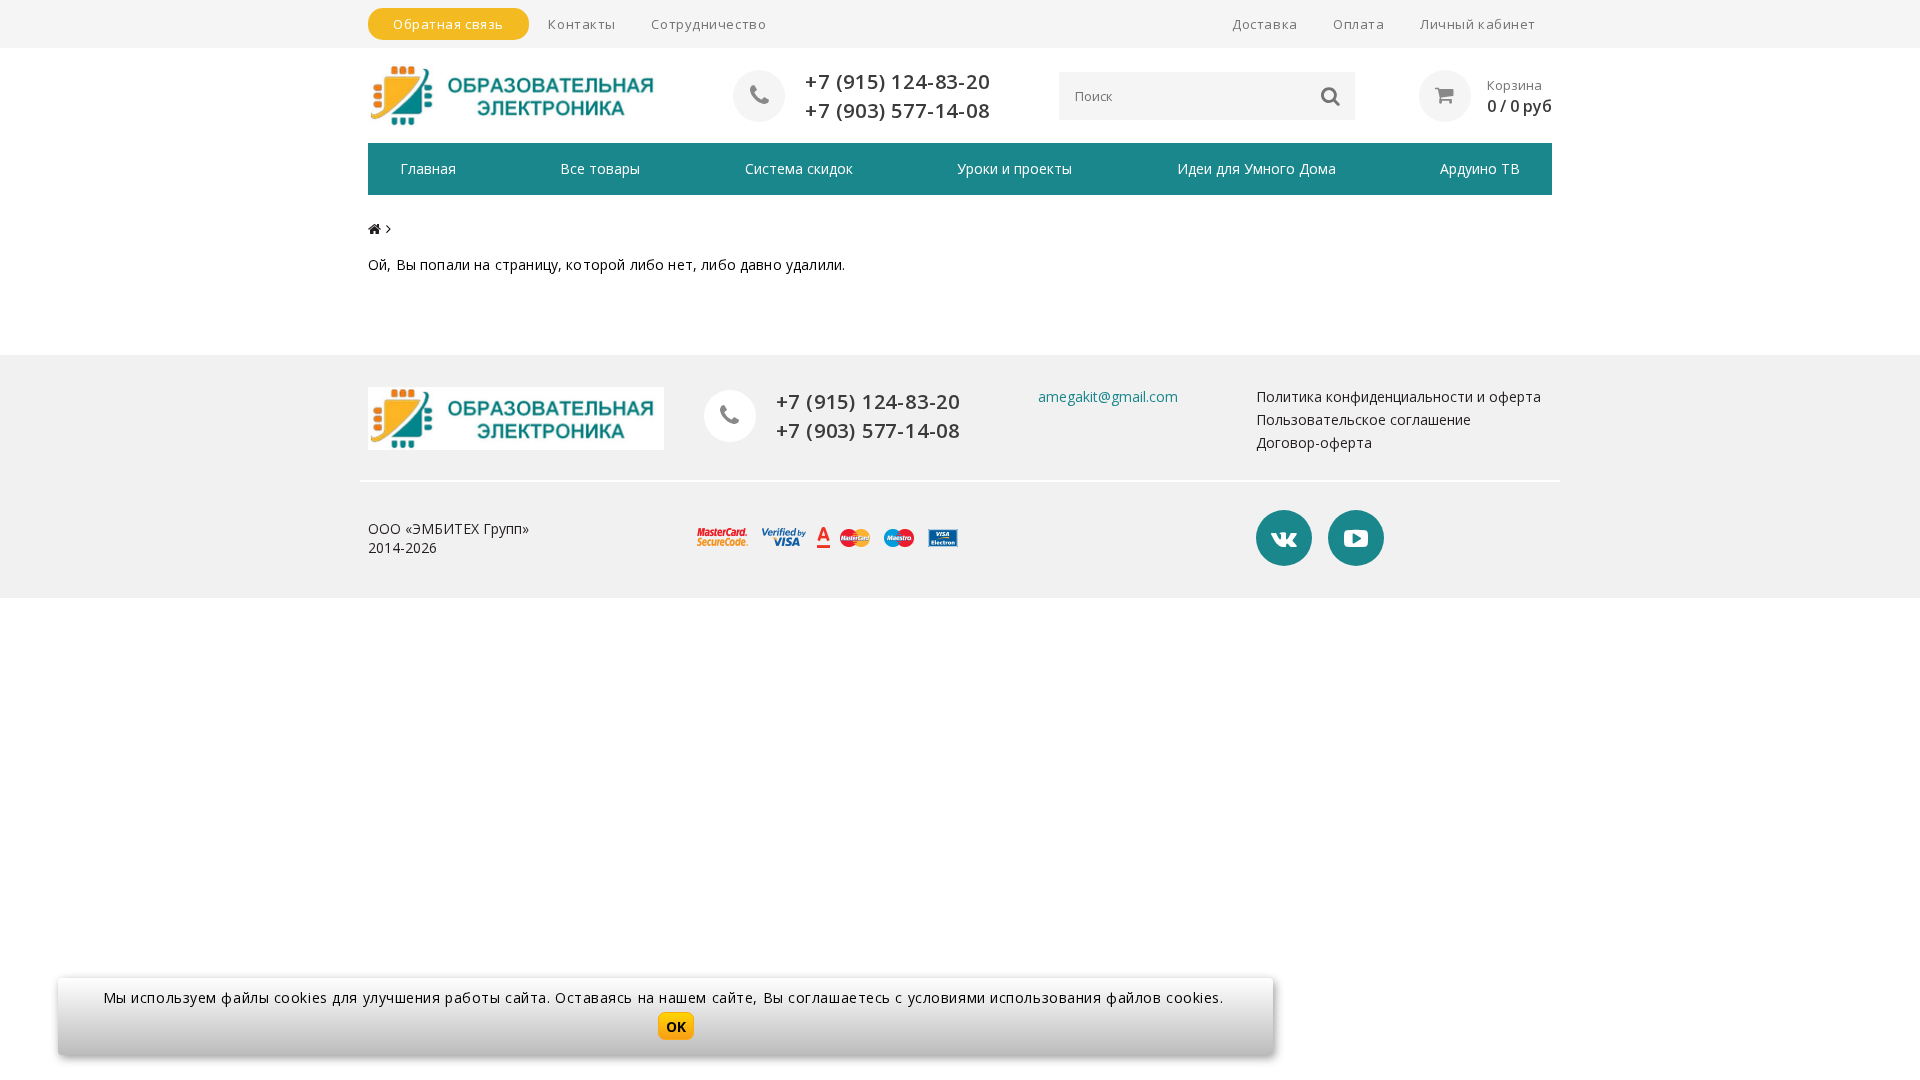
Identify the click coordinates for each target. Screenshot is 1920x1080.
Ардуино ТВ (1480, 168)
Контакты (581, 24)
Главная (428, 168)
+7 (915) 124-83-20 (897, 81)
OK (676, 1026)
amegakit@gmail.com (1108, 396)
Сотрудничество (708, 24)
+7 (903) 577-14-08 (897, 110)
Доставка (1264, 24)
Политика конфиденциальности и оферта (1398, 396)
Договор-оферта (1314, 442)
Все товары (600, 168)
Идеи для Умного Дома (1256, 168)
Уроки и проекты (1014, 168)
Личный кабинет (1478, 24)
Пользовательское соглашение (1363, 419)
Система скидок (799, 168)
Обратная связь (448, 24)
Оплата (1358, 24)
